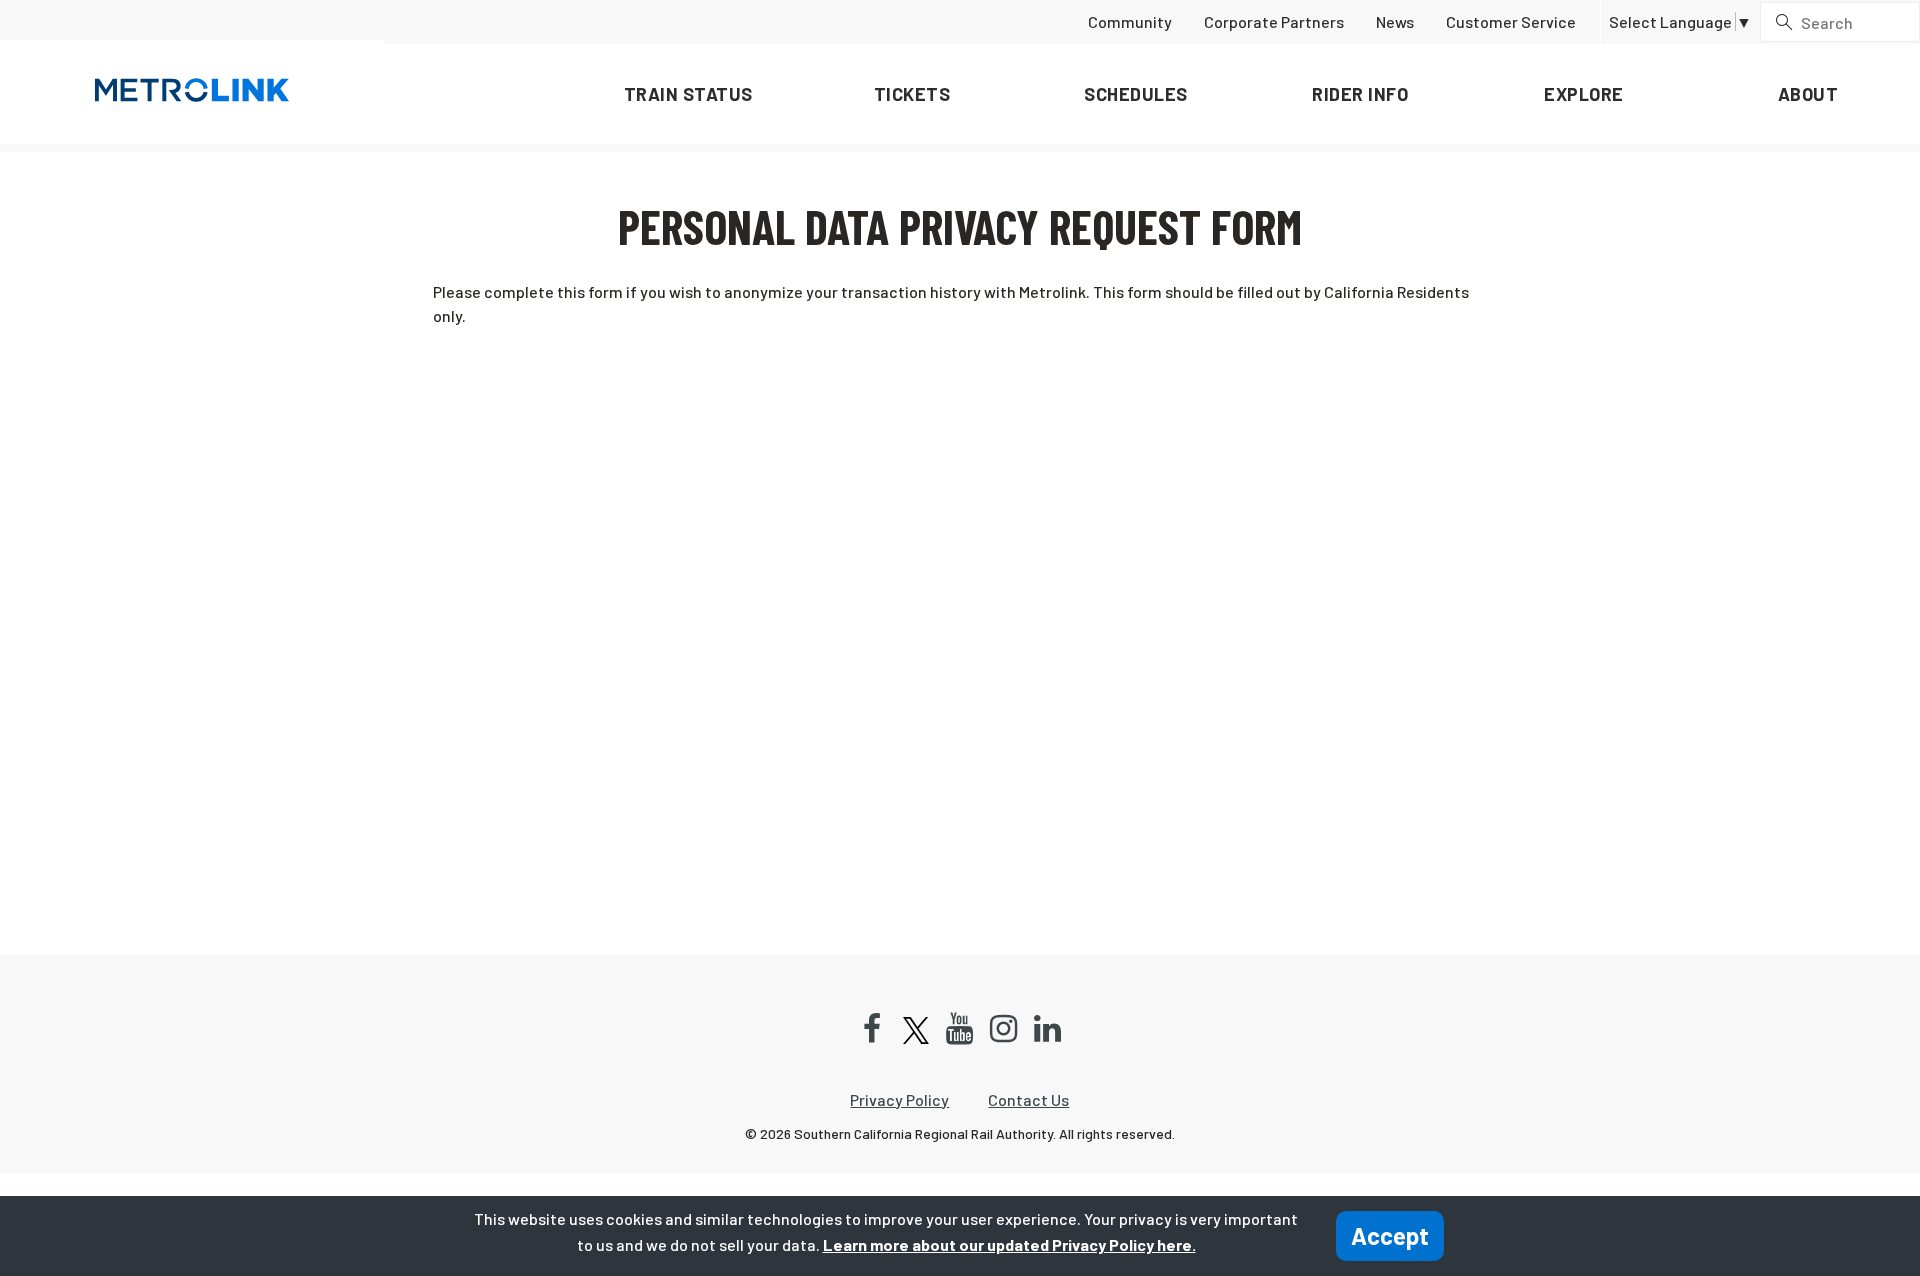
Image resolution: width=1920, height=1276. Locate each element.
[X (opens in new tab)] (916, 1030)
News (1395, 21)
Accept (1390, 1235)
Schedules (1136, 94)
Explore (1584, 94)
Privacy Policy (899, 1099)
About (1808, 94)
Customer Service (1511, 21)
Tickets (912, 94)
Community (1130, 21)
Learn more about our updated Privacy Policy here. (1009, 1244)
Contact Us (1028, 1099)
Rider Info (1360, 94)
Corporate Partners (1274, 21)
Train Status (688, 94)
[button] (1680, 22)
